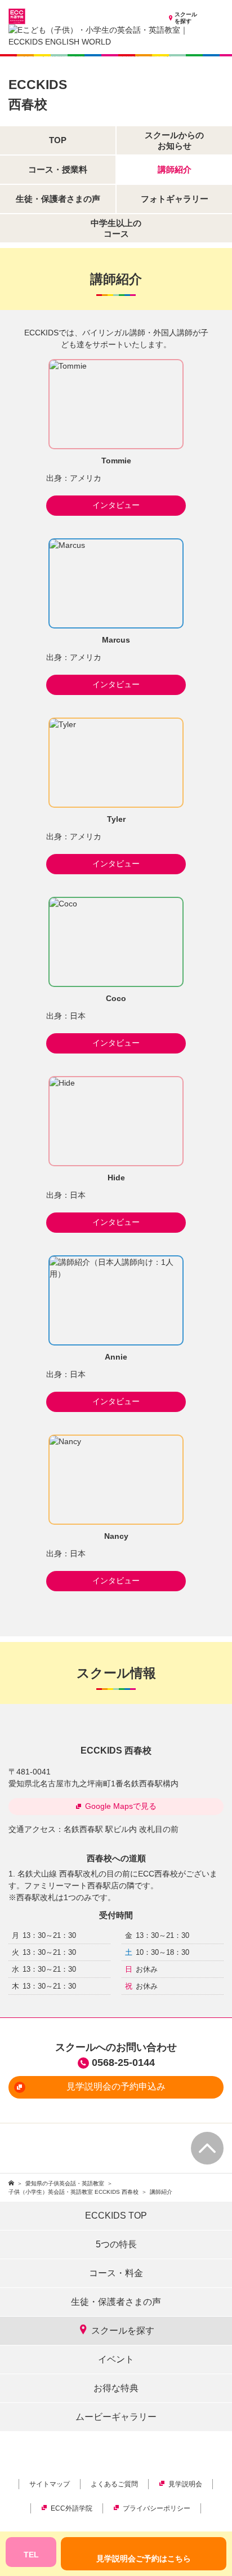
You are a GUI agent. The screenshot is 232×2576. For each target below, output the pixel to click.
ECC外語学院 (72, 2508)
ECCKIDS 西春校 (116, 1750)
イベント (116, 2359)
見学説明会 (185, 2484)
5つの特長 (116, 2244)
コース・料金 (116, 2273)
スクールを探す (186, 18)
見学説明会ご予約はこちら (144, 2559)
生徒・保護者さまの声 (116, 2302)
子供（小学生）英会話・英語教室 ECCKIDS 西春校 (73, 2192)
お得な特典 (116, 2388)
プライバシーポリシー (157, 2508)
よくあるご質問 (114, 2484)
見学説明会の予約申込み (116, 2086)
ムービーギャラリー (116, 2417)
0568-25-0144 (123, 2062)
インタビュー (116, 505)
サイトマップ (50, 2484)
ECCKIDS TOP (116, 2216)
